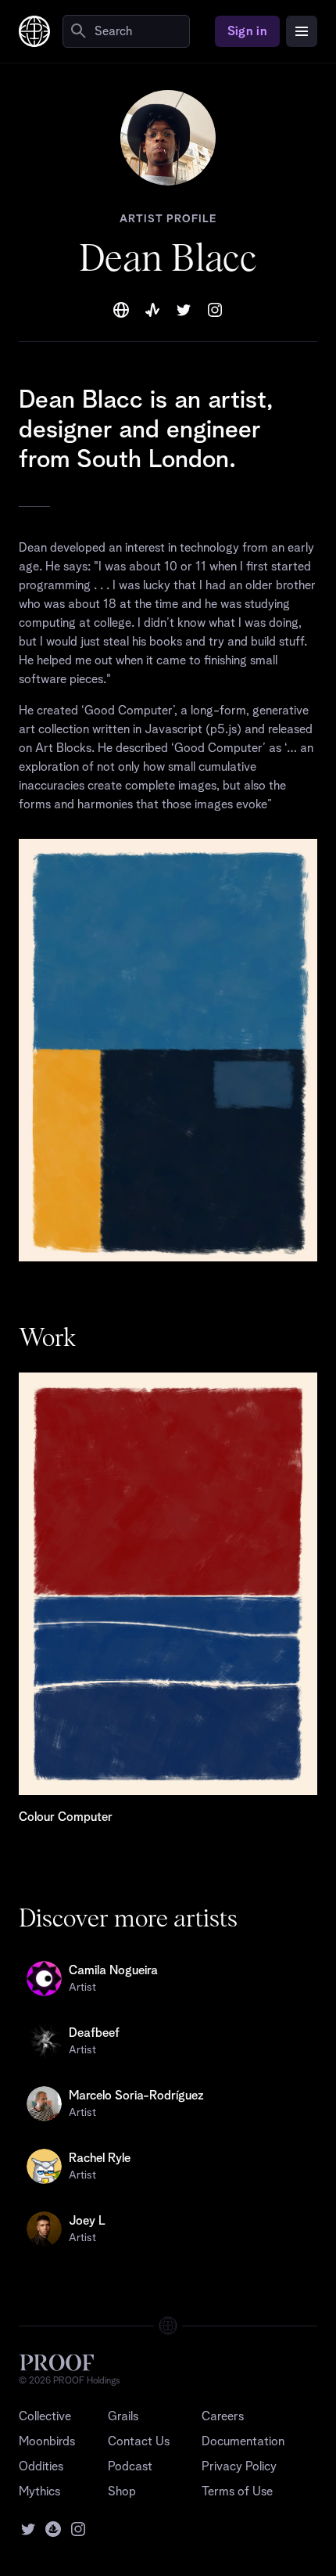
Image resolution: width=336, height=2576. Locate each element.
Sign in (247, 31)
